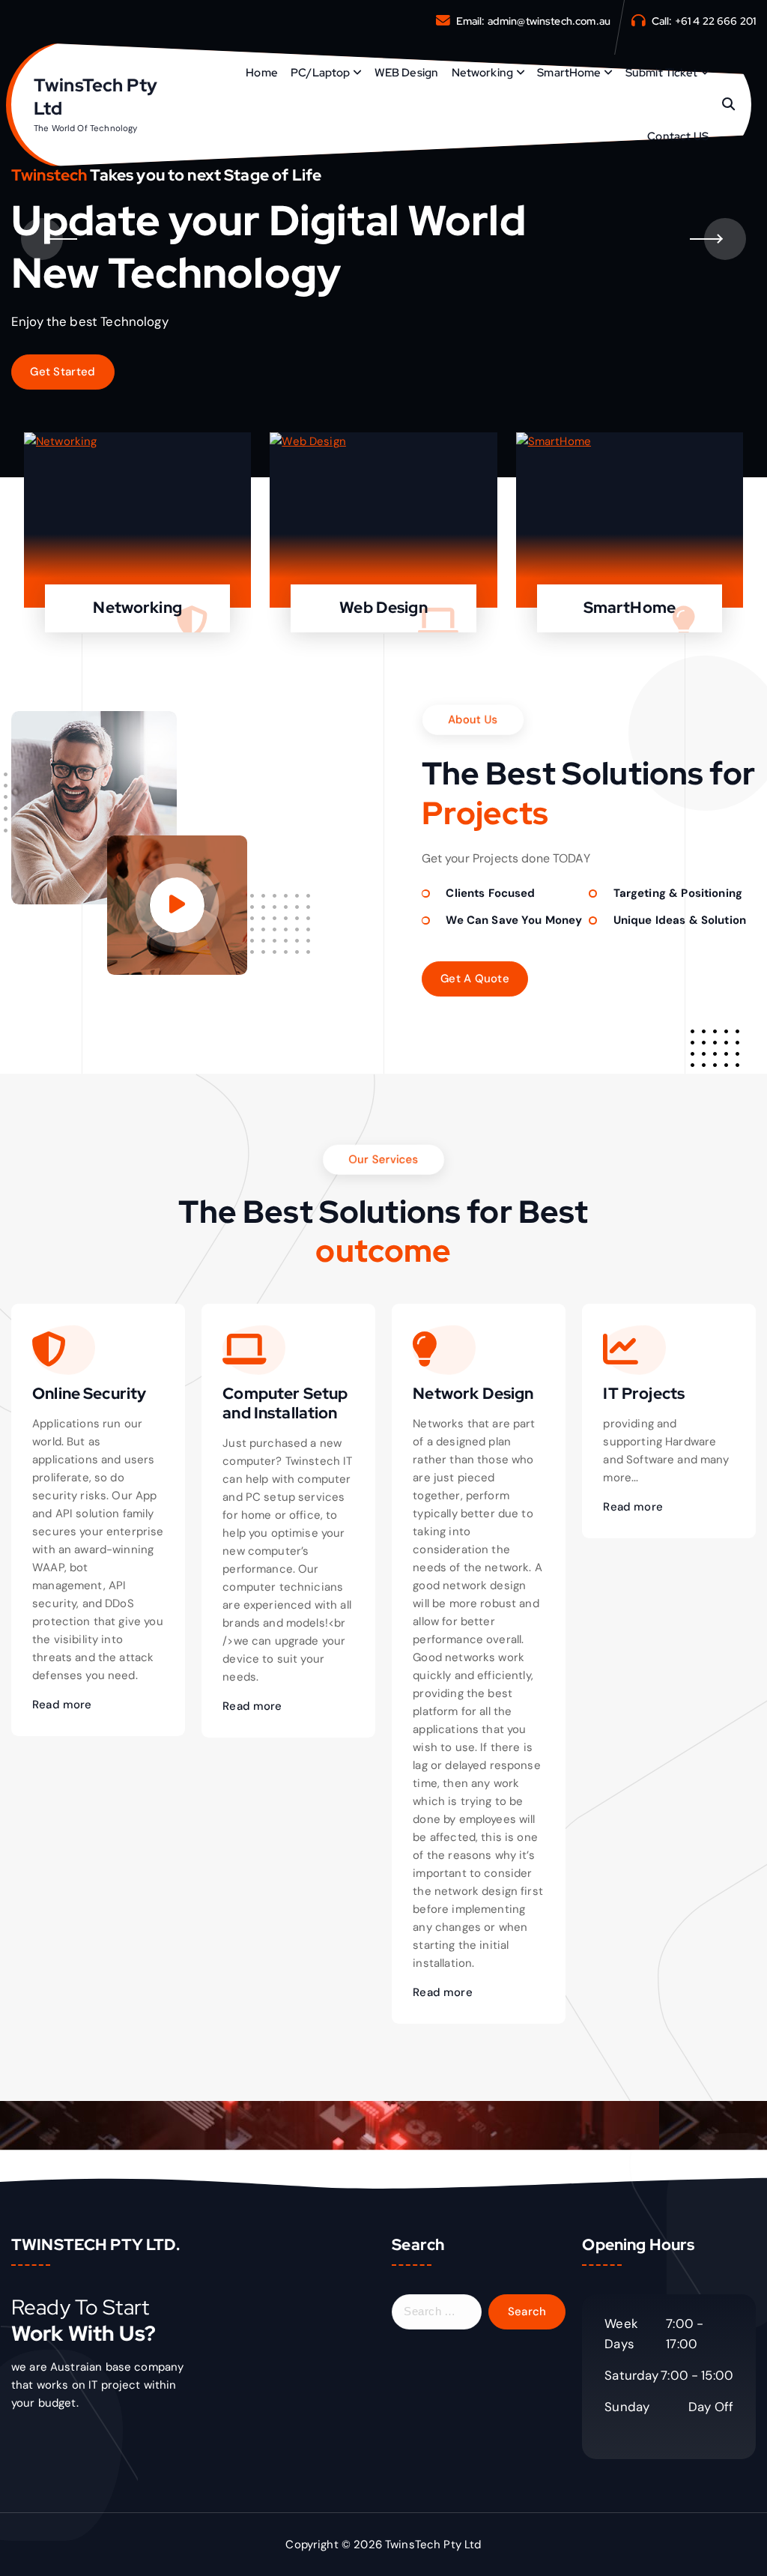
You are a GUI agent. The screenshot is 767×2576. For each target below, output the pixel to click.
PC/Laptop (320, 73)
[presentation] (42, 239)
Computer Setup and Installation (285, 1403)
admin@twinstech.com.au (549, 21)
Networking (483, 73)
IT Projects (644, 1393)
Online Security (89, 1393)
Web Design (383, 607)
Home (262, 73)
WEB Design (407, 73)
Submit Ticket (661, 73)
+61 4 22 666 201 (715, 21)
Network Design (473, 1393)
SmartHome (569, 73)
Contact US (678, 136)
